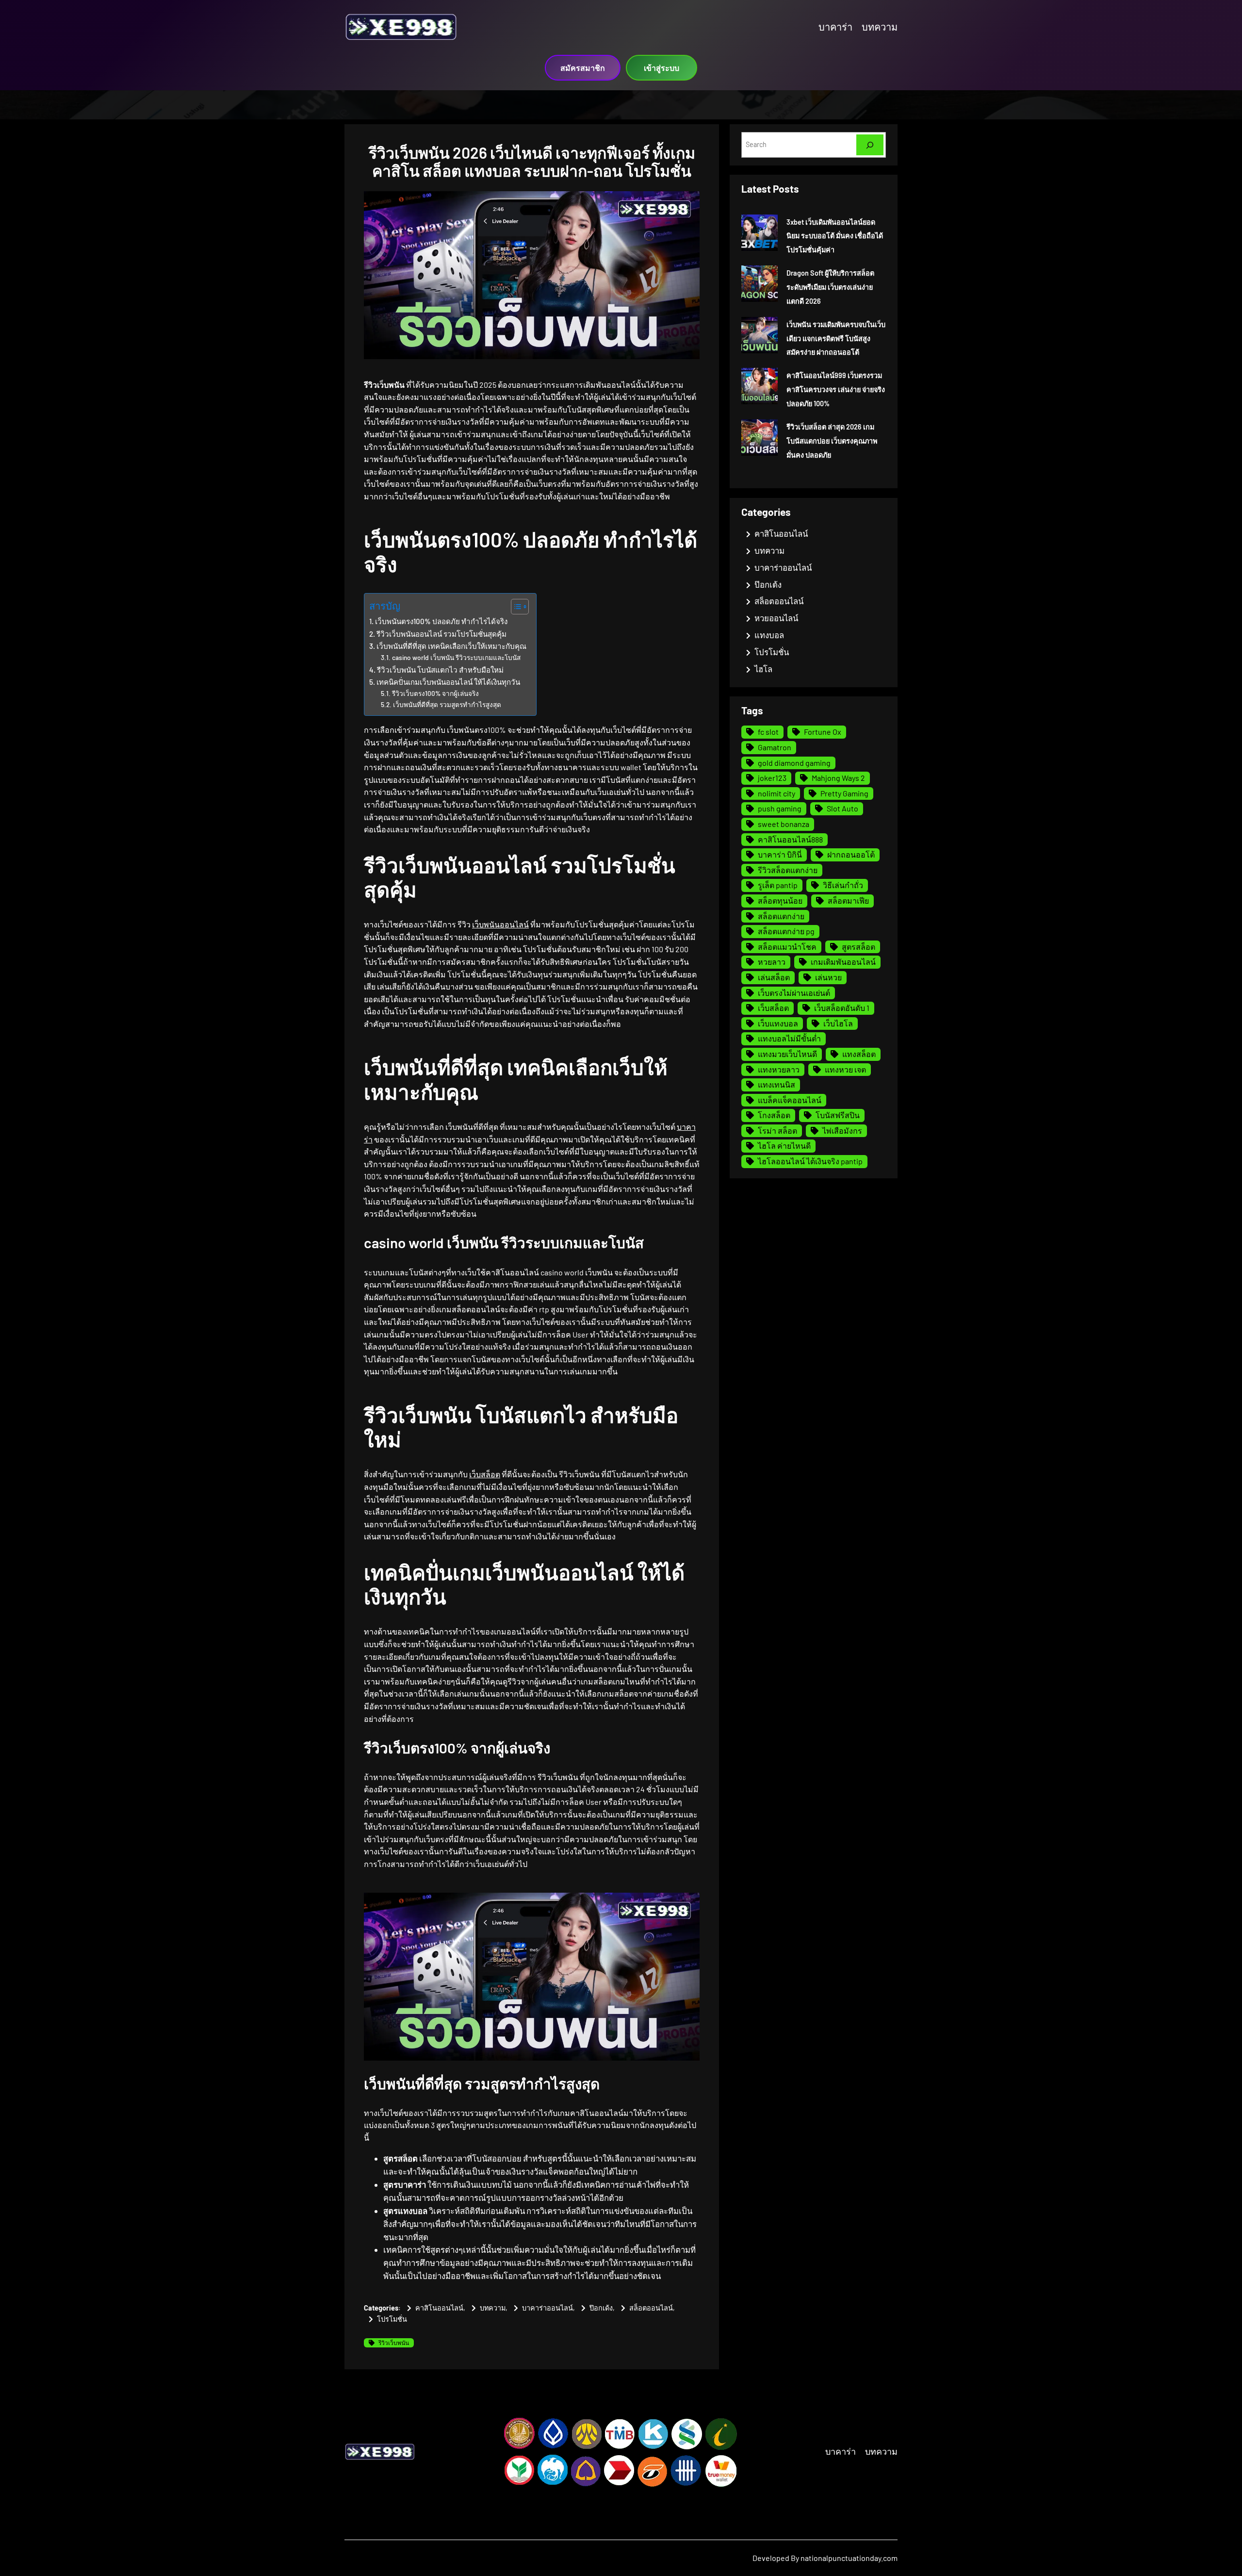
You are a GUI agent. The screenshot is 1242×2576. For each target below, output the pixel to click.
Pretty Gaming (844, 793)
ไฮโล (763, 669)
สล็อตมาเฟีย (848, 900)
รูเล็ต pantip (778, 885)
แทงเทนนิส (776, 1084)
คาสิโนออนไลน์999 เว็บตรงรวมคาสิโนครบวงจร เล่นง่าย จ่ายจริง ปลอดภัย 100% (836, 389)
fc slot (768, 732)
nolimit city (776, 793)
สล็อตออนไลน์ (651, 2308)
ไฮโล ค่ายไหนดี (784, 1146)
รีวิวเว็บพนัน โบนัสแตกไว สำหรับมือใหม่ (440, 670)
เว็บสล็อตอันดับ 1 (842, 1008)
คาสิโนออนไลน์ (439, 2308)
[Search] (870, 145)
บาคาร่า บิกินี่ (780, 854)
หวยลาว (772, 962)
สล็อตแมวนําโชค (787, 947)
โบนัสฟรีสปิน (838, 1115)
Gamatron (775, 747)
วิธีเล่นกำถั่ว (843, 885)
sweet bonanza (784, 824)
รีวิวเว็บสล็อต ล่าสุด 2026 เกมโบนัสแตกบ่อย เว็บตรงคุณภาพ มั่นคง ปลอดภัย (832, 441)
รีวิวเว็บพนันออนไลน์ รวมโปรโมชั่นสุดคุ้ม (441, 634)
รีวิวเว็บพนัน (394, 2343)
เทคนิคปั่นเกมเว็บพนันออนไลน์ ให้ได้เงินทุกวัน (448, 682)
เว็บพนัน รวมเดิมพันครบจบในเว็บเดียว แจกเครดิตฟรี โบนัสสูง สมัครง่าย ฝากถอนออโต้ (836, 339)
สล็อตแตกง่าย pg (786, 931)
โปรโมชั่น (392, 2319)
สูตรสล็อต (858, 947)
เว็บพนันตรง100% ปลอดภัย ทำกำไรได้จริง (441, 621)
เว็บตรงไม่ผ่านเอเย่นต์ (794, 993)
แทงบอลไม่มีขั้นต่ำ (789, 1038)
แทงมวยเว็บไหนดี (787, 1054)
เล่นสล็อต (774, 977)
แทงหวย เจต (845, 1069)
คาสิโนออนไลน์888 (790, 839)
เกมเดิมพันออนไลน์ (843, 962)
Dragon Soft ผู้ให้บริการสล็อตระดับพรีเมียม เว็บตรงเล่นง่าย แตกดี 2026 (830, 287)
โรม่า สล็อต (777, 1131)
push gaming (780, 808)
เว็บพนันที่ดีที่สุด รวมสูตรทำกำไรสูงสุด (447, 704)
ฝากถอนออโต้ (851, 854)
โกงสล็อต (774, 1115)
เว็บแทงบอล (778, 1023)
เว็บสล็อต (485, 1474)
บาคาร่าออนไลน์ (547, 2308)
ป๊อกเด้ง (601, 2308)
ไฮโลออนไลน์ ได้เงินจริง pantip (810, 1161)
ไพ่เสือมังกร (842, 1131)
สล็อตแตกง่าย (781, 916)
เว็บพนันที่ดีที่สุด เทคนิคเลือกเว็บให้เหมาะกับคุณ (451, 646)
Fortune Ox (823, 732)
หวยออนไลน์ (776, 618)
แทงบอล (769, 635)
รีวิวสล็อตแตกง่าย (788, 870)
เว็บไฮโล (838, 1023)
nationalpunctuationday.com (849, 2558)
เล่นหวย (828, 977)
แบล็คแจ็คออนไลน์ (790, 1100)
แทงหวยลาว (779, 1069)
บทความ (493, 2308)
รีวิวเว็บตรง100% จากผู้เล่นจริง (435, 693)
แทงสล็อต (859, 1054)
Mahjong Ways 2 (838, 778)
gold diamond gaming (794, 763)
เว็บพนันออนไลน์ (500, 924)
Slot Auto (842, 808)
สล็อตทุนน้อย (780, 900)
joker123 (772, 778)
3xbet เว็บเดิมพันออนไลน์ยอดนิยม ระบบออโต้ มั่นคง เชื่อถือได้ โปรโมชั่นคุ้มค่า (835, 236)
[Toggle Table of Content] (515, 607)
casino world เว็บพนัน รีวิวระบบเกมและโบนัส (456, 657)
